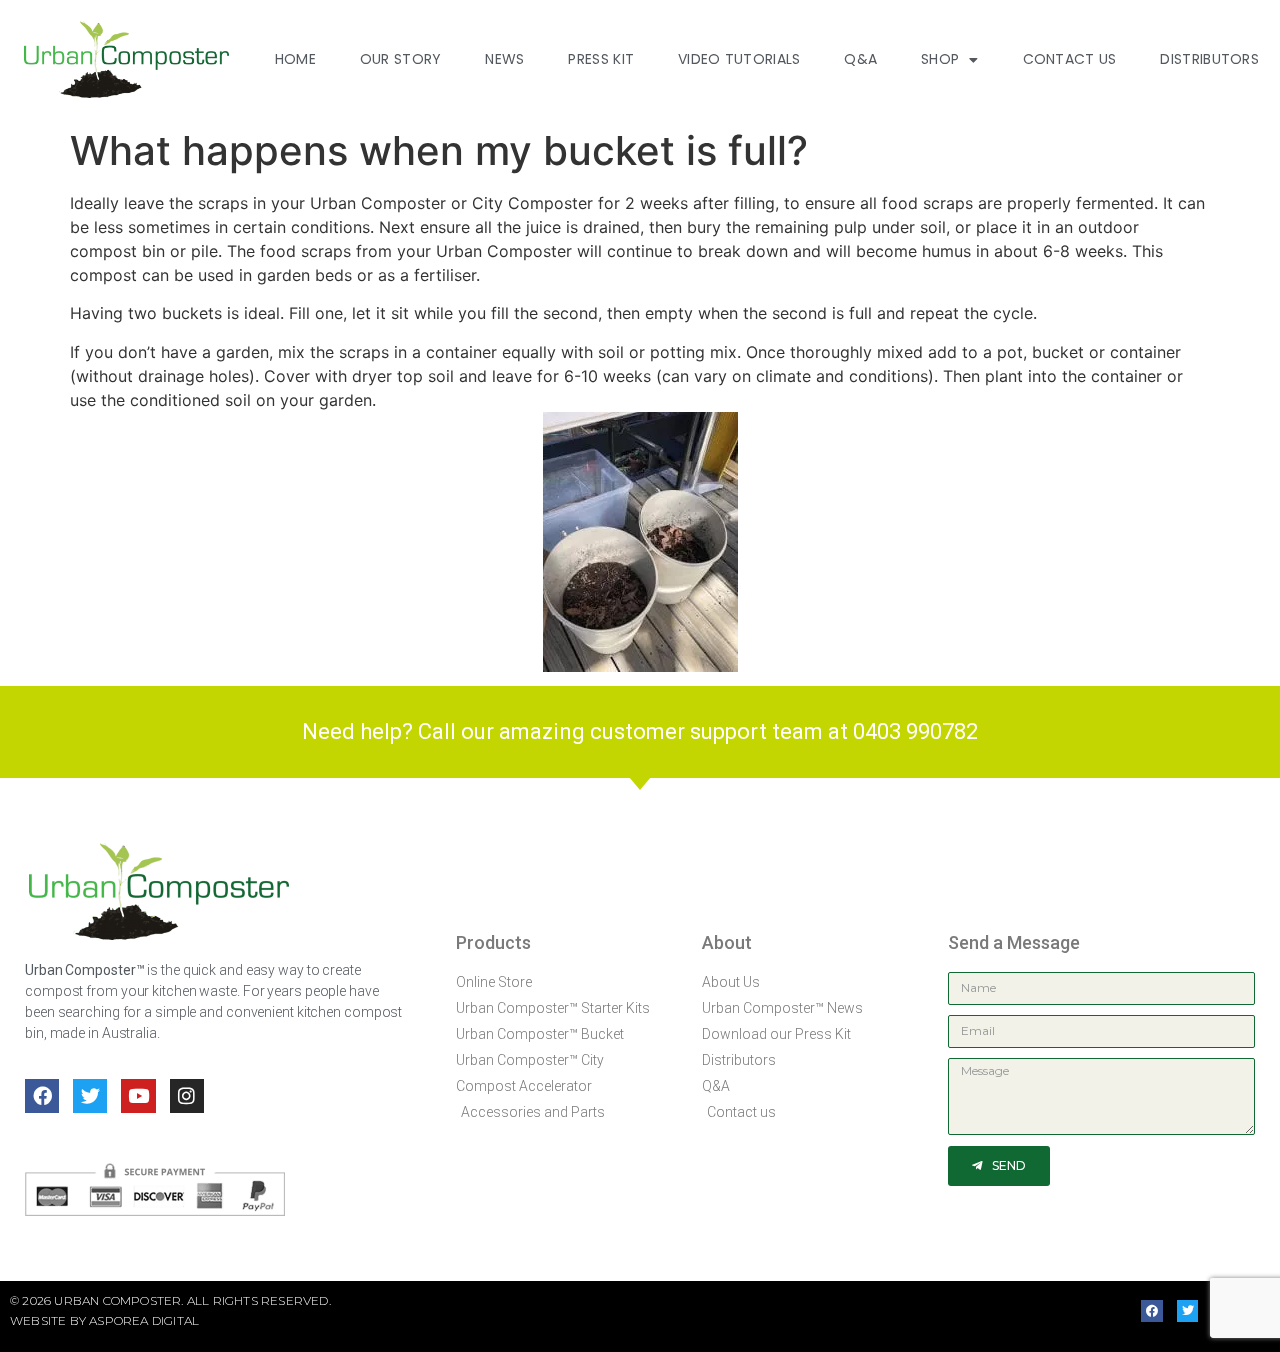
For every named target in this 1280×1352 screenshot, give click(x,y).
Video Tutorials (739, 59)
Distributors (1209, 59)
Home (295, 59)
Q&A (860, 59)
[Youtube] (138, 1096)
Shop (940, 59)
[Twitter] (90, 1096)
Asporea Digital (144, 1320)
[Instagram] (187, 1096)
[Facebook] (42, 1096)
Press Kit (601, 59)
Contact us (1070, 59)
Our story (401, 59)
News (504, 59)
